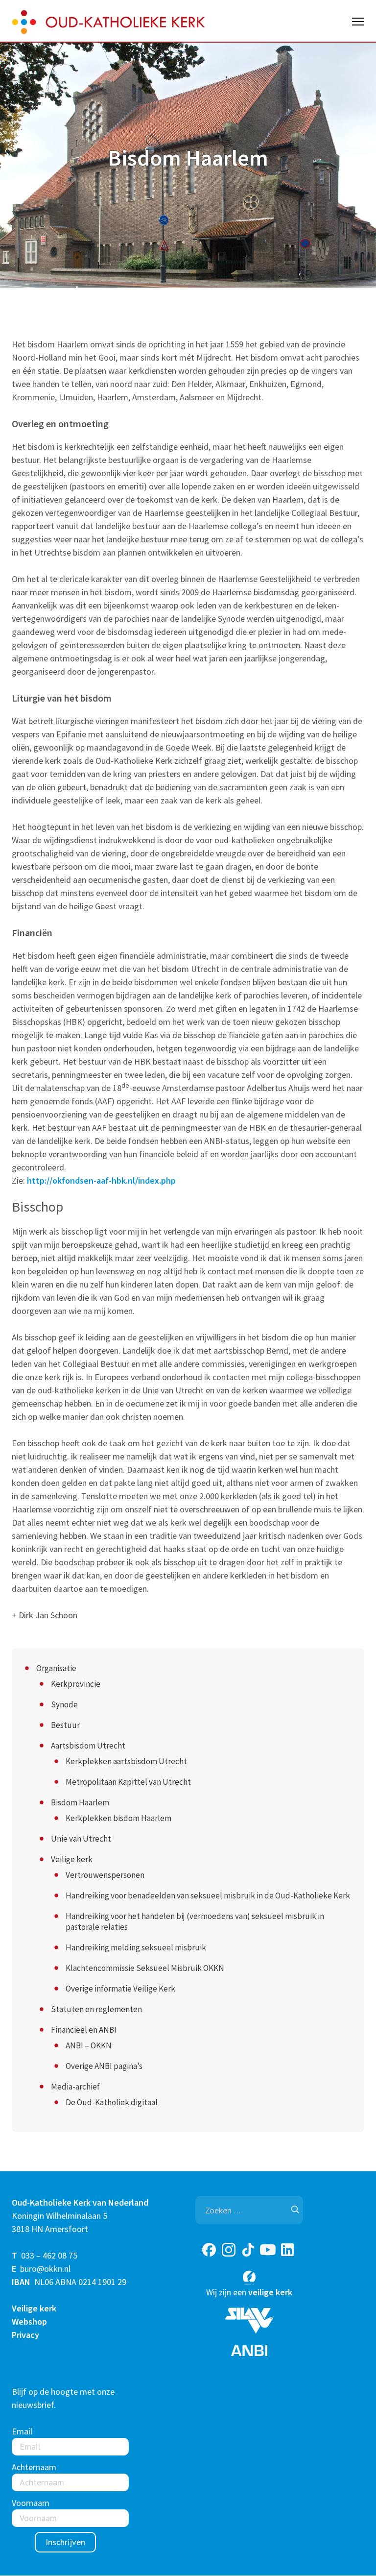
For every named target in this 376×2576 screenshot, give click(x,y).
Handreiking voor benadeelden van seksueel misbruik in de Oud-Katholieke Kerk (208, 1896)
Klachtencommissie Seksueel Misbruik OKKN (145, 1968)
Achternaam (34, 2467)
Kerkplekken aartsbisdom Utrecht (126, 1761)
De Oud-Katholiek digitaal (112, 2102)
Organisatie (56, 1668)
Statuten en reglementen (96, 2009)
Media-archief (75, 2087)
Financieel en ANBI (84, 2030)
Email (22, 2432)
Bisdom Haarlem (80, 1802)
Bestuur (65, 1725)
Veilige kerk (72, 1859)
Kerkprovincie (76, 1684)
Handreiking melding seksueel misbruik (136, 1947)
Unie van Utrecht (81, 1839)
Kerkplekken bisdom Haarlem (118, 1818)
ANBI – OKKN (89, 2045)
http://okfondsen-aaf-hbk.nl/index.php (101, 1180)
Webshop (29, 2321)
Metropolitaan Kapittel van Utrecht (128, 1782)
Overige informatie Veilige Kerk (120, 1989)
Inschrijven (65, 2542)
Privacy (25, 2335)
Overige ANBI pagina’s (104, 2066)
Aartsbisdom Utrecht (88, 1746)
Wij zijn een (249, 2292)
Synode (64, 1704)
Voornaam (31, 2503)
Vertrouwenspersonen (105, 1875)
